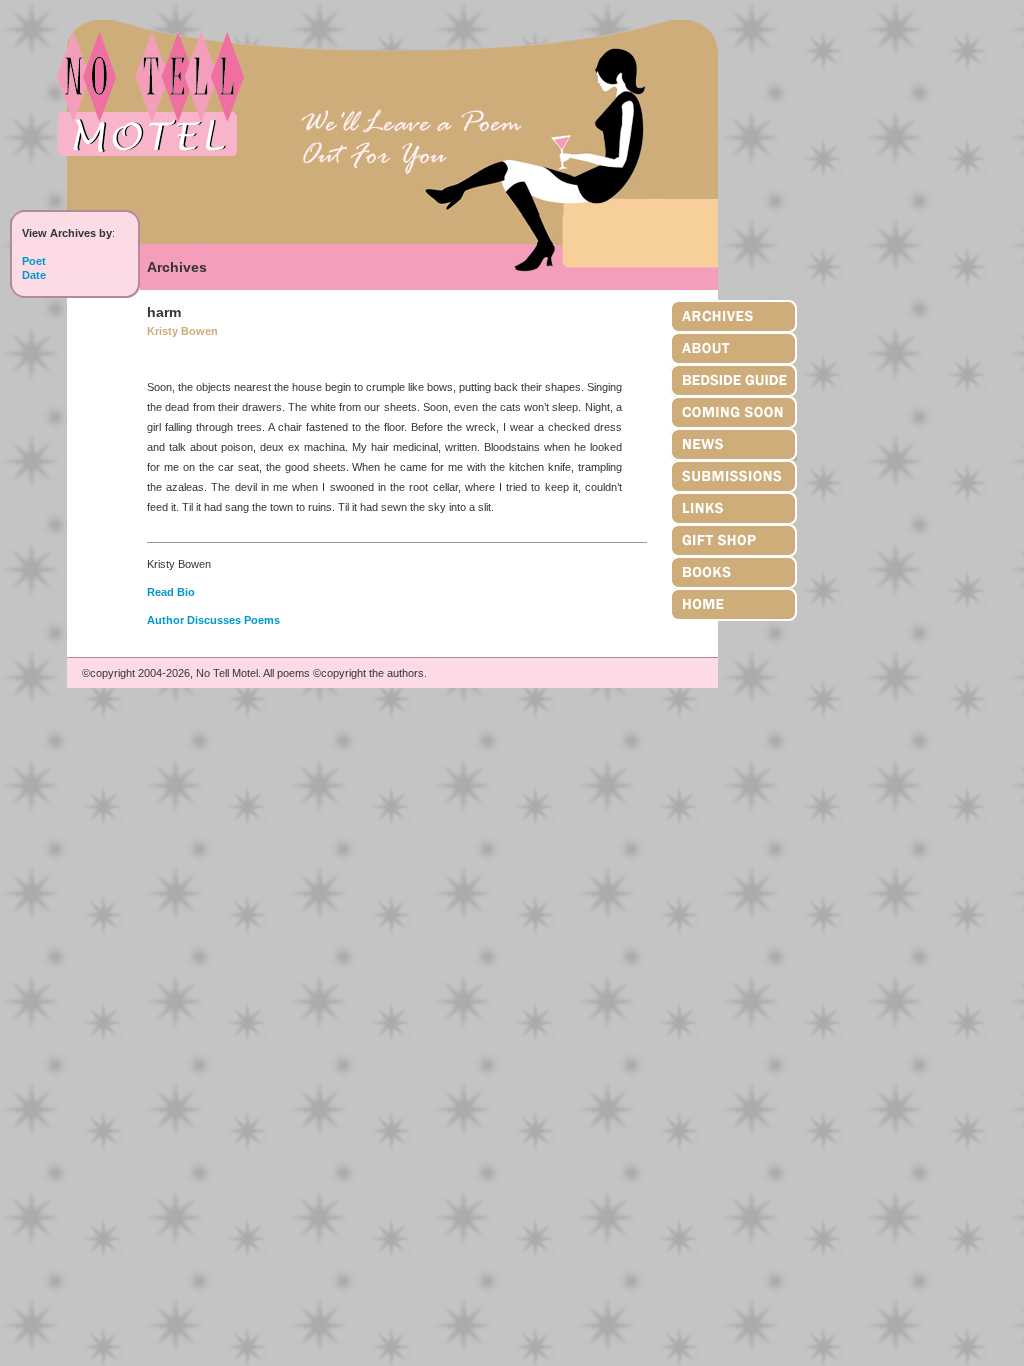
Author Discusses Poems (213, 620)
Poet (34, 261)
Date (34, 275)
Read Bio (171, 592)
